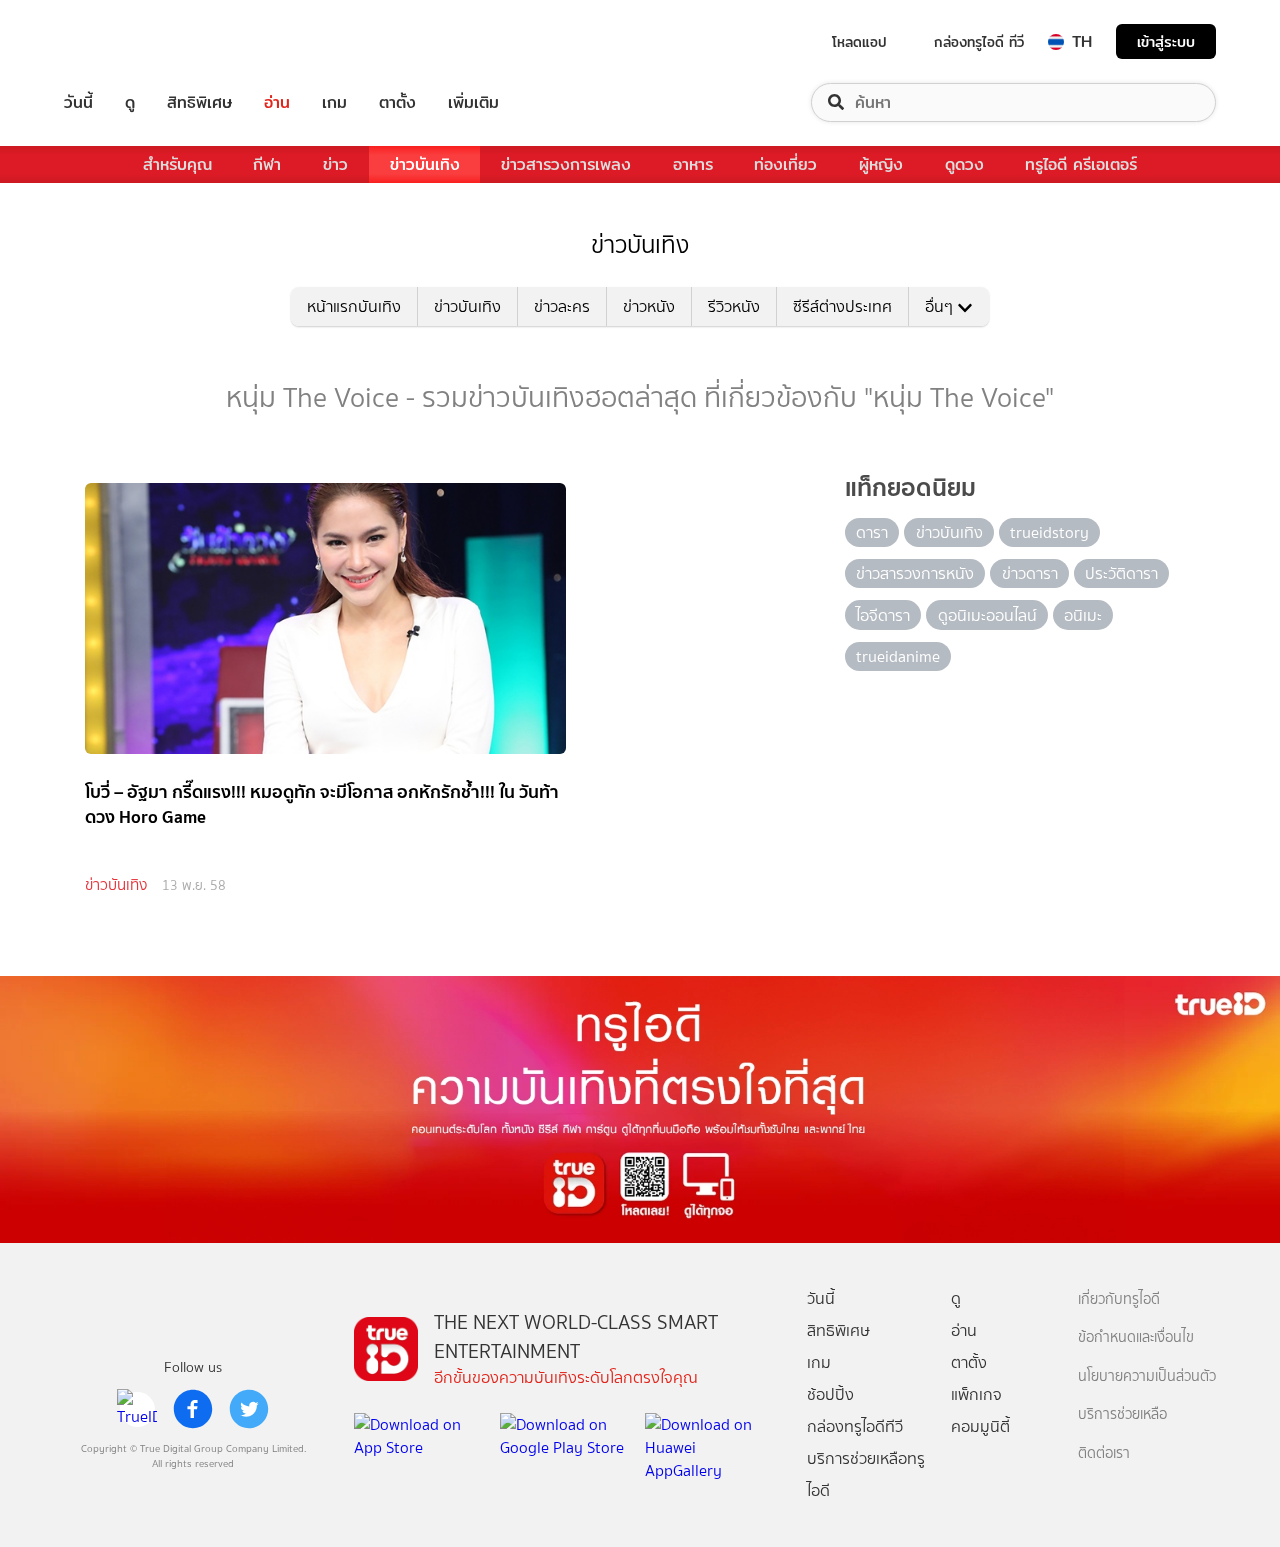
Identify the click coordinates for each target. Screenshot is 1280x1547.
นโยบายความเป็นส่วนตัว (1147, 1376)
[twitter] (249, 1409)
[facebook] (193, 1409)
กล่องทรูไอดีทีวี (855, 1426)
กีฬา (267, 164)
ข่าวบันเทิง (425, 164)
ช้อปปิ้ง (830, 1394)
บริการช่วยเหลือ (1122, 1414)
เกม (334, 102)
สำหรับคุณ (177, 164)
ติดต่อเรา (1104, 1453)
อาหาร (693, 164)
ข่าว (335, 164)
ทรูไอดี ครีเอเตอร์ (1081, 164)
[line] (137, 1409)
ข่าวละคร (562, 306)
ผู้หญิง (881, 164)
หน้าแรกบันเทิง (354, 306)
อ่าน (277, 102)
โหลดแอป (859, 42)
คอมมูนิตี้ (980, 1426)
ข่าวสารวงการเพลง (566, 164)
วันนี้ (78, 102)
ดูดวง (964, 164)
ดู (130, 102)
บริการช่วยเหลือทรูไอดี (866, 1474)
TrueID (124, 41)
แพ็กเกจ (976, 1394)
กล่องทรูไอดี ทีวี (979, 42)
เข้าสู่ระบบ (1166, 41)
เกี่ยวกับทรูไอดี (1119, 1299)
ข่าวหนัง (649, 306)
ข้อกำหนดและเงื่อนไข (1136, 1337)
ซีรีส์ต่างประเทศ (842, 306)
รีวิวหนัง (734, 306)
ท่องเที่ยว (785, 164)
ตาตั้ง (397, 102)
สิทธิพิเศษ (199, 102)
